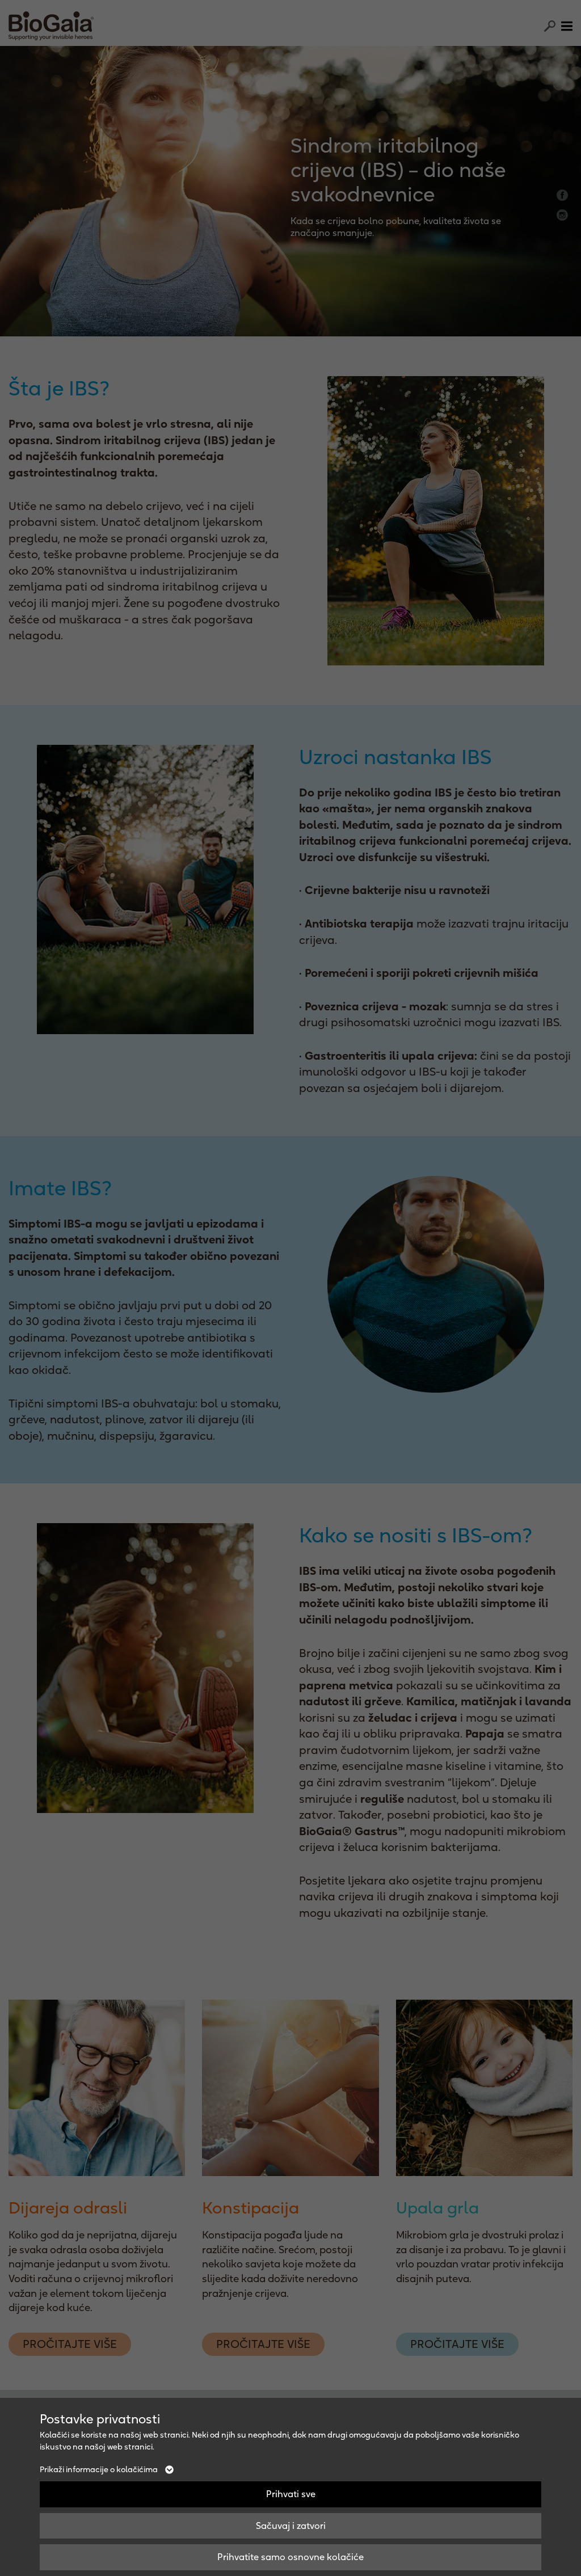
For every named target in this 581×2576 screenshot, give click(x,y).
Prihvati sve (291, 2494)
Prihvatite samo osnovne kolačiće (290, 2557)
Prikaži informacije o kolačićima (100, 2469)
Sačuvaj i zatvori (291, 2526)
